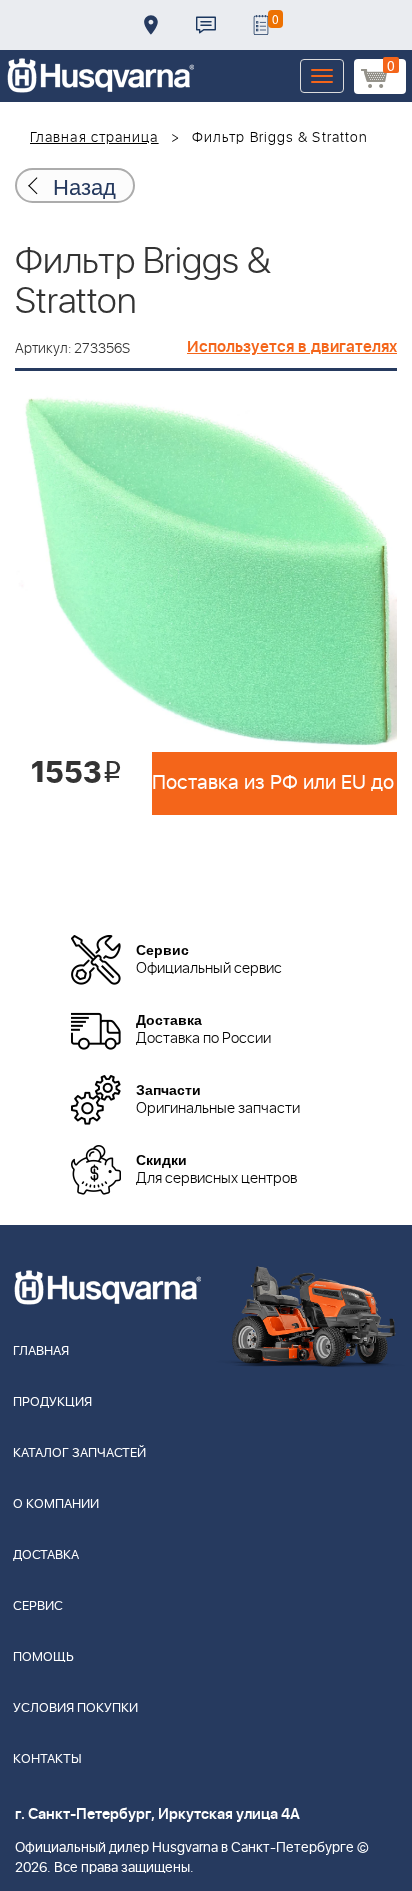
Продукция (52, 1402)
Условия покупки (75, 1708)
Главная (41, 1351)
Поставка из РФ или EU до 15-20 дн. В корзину (274, 783)
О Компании (56, 1504)
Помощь (43, 1657)
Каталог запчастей (79, 1453)
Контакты (206, 25)
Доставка (151, 25)
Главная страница (94, 138)
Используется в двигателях (292, 347)
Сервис (38, 1606)
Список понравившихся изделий (261, 25)
